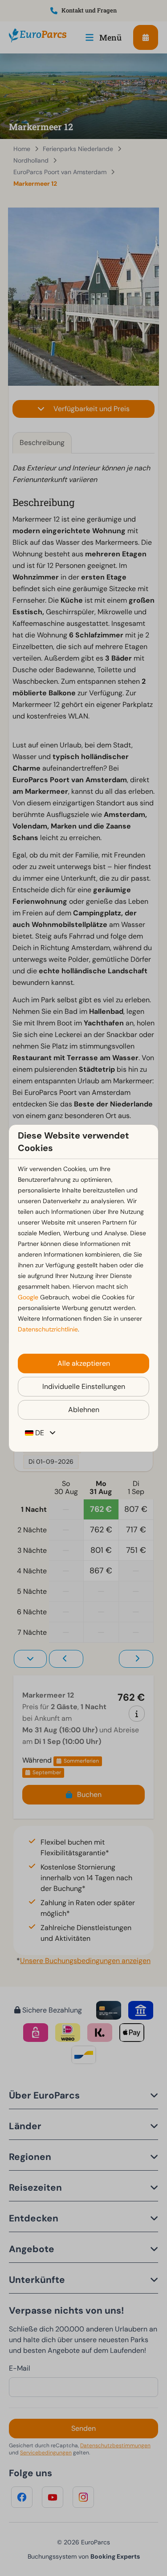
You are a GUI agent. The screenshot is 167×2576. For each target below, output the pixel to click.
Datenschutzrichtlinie (48, 1329)
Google (28, 1297)
